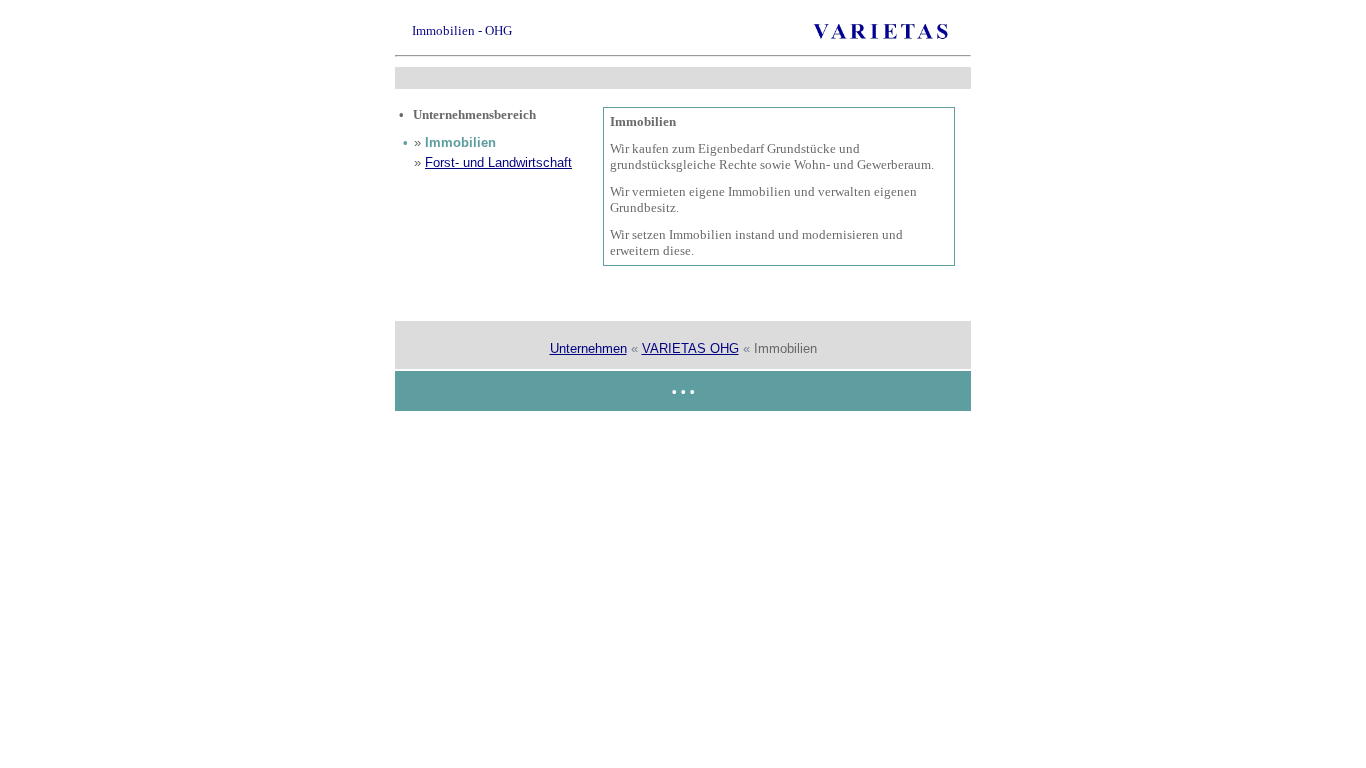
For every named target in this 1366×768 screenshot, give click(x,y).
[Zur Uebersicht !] (882, 37)
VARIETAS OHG (690, 348)
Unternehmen (588, 348)
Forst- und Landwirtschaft (498, 162)
